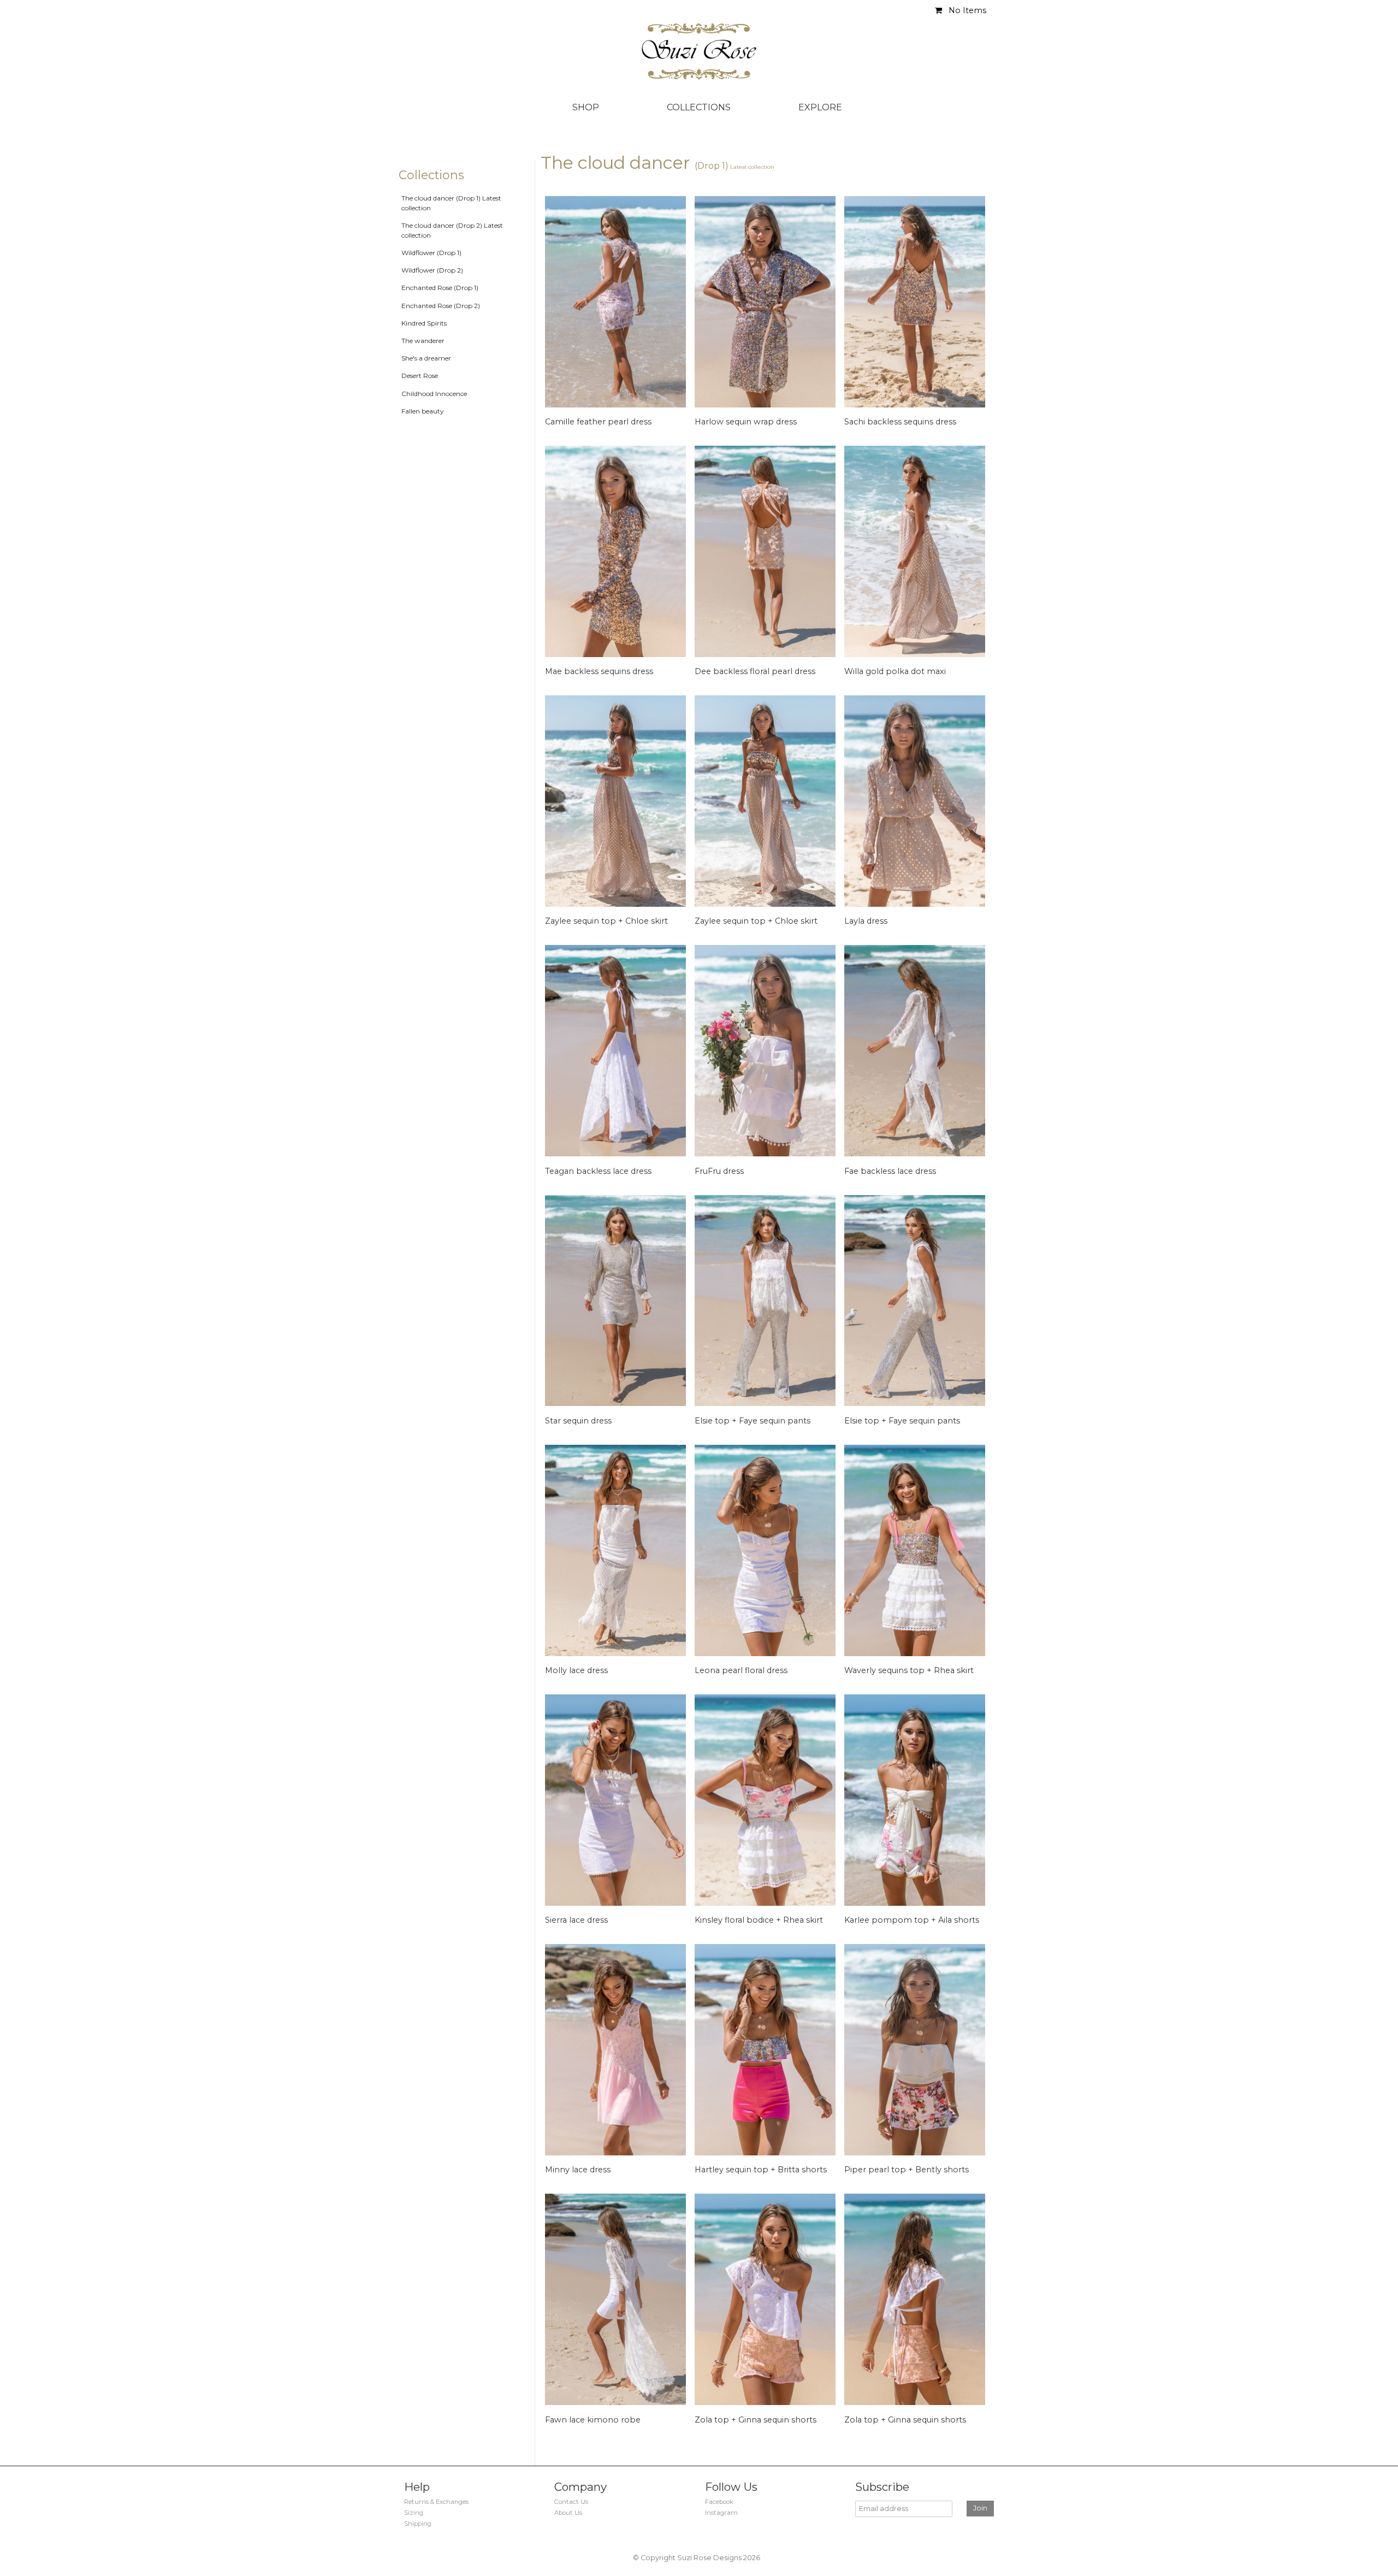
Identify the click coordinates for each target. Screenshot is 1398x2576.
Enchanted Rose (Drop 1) (440, 288)
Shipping (418, 2524)
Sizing (414, 2513)
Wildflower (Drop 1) (431, 253)
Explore (820, 107)
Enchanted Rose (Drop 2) (441, 306)
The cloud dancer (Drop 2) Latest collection (452, 230)
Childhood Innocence (434, 394)
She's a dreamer (426, 358)
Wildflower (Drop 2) (432, 270)
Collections (699, 107)
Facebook (719, 2502)
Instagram (721, 2513)
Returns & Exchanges (436, 2502)
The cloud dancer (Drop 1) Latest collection (451, 203)
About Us (568, 2513)
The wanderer (423, 341)
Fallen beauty (423, 411)
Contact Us (571, 2502)
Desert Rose (420, 376)
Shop (586, 107)
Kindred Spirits (424, 323)
